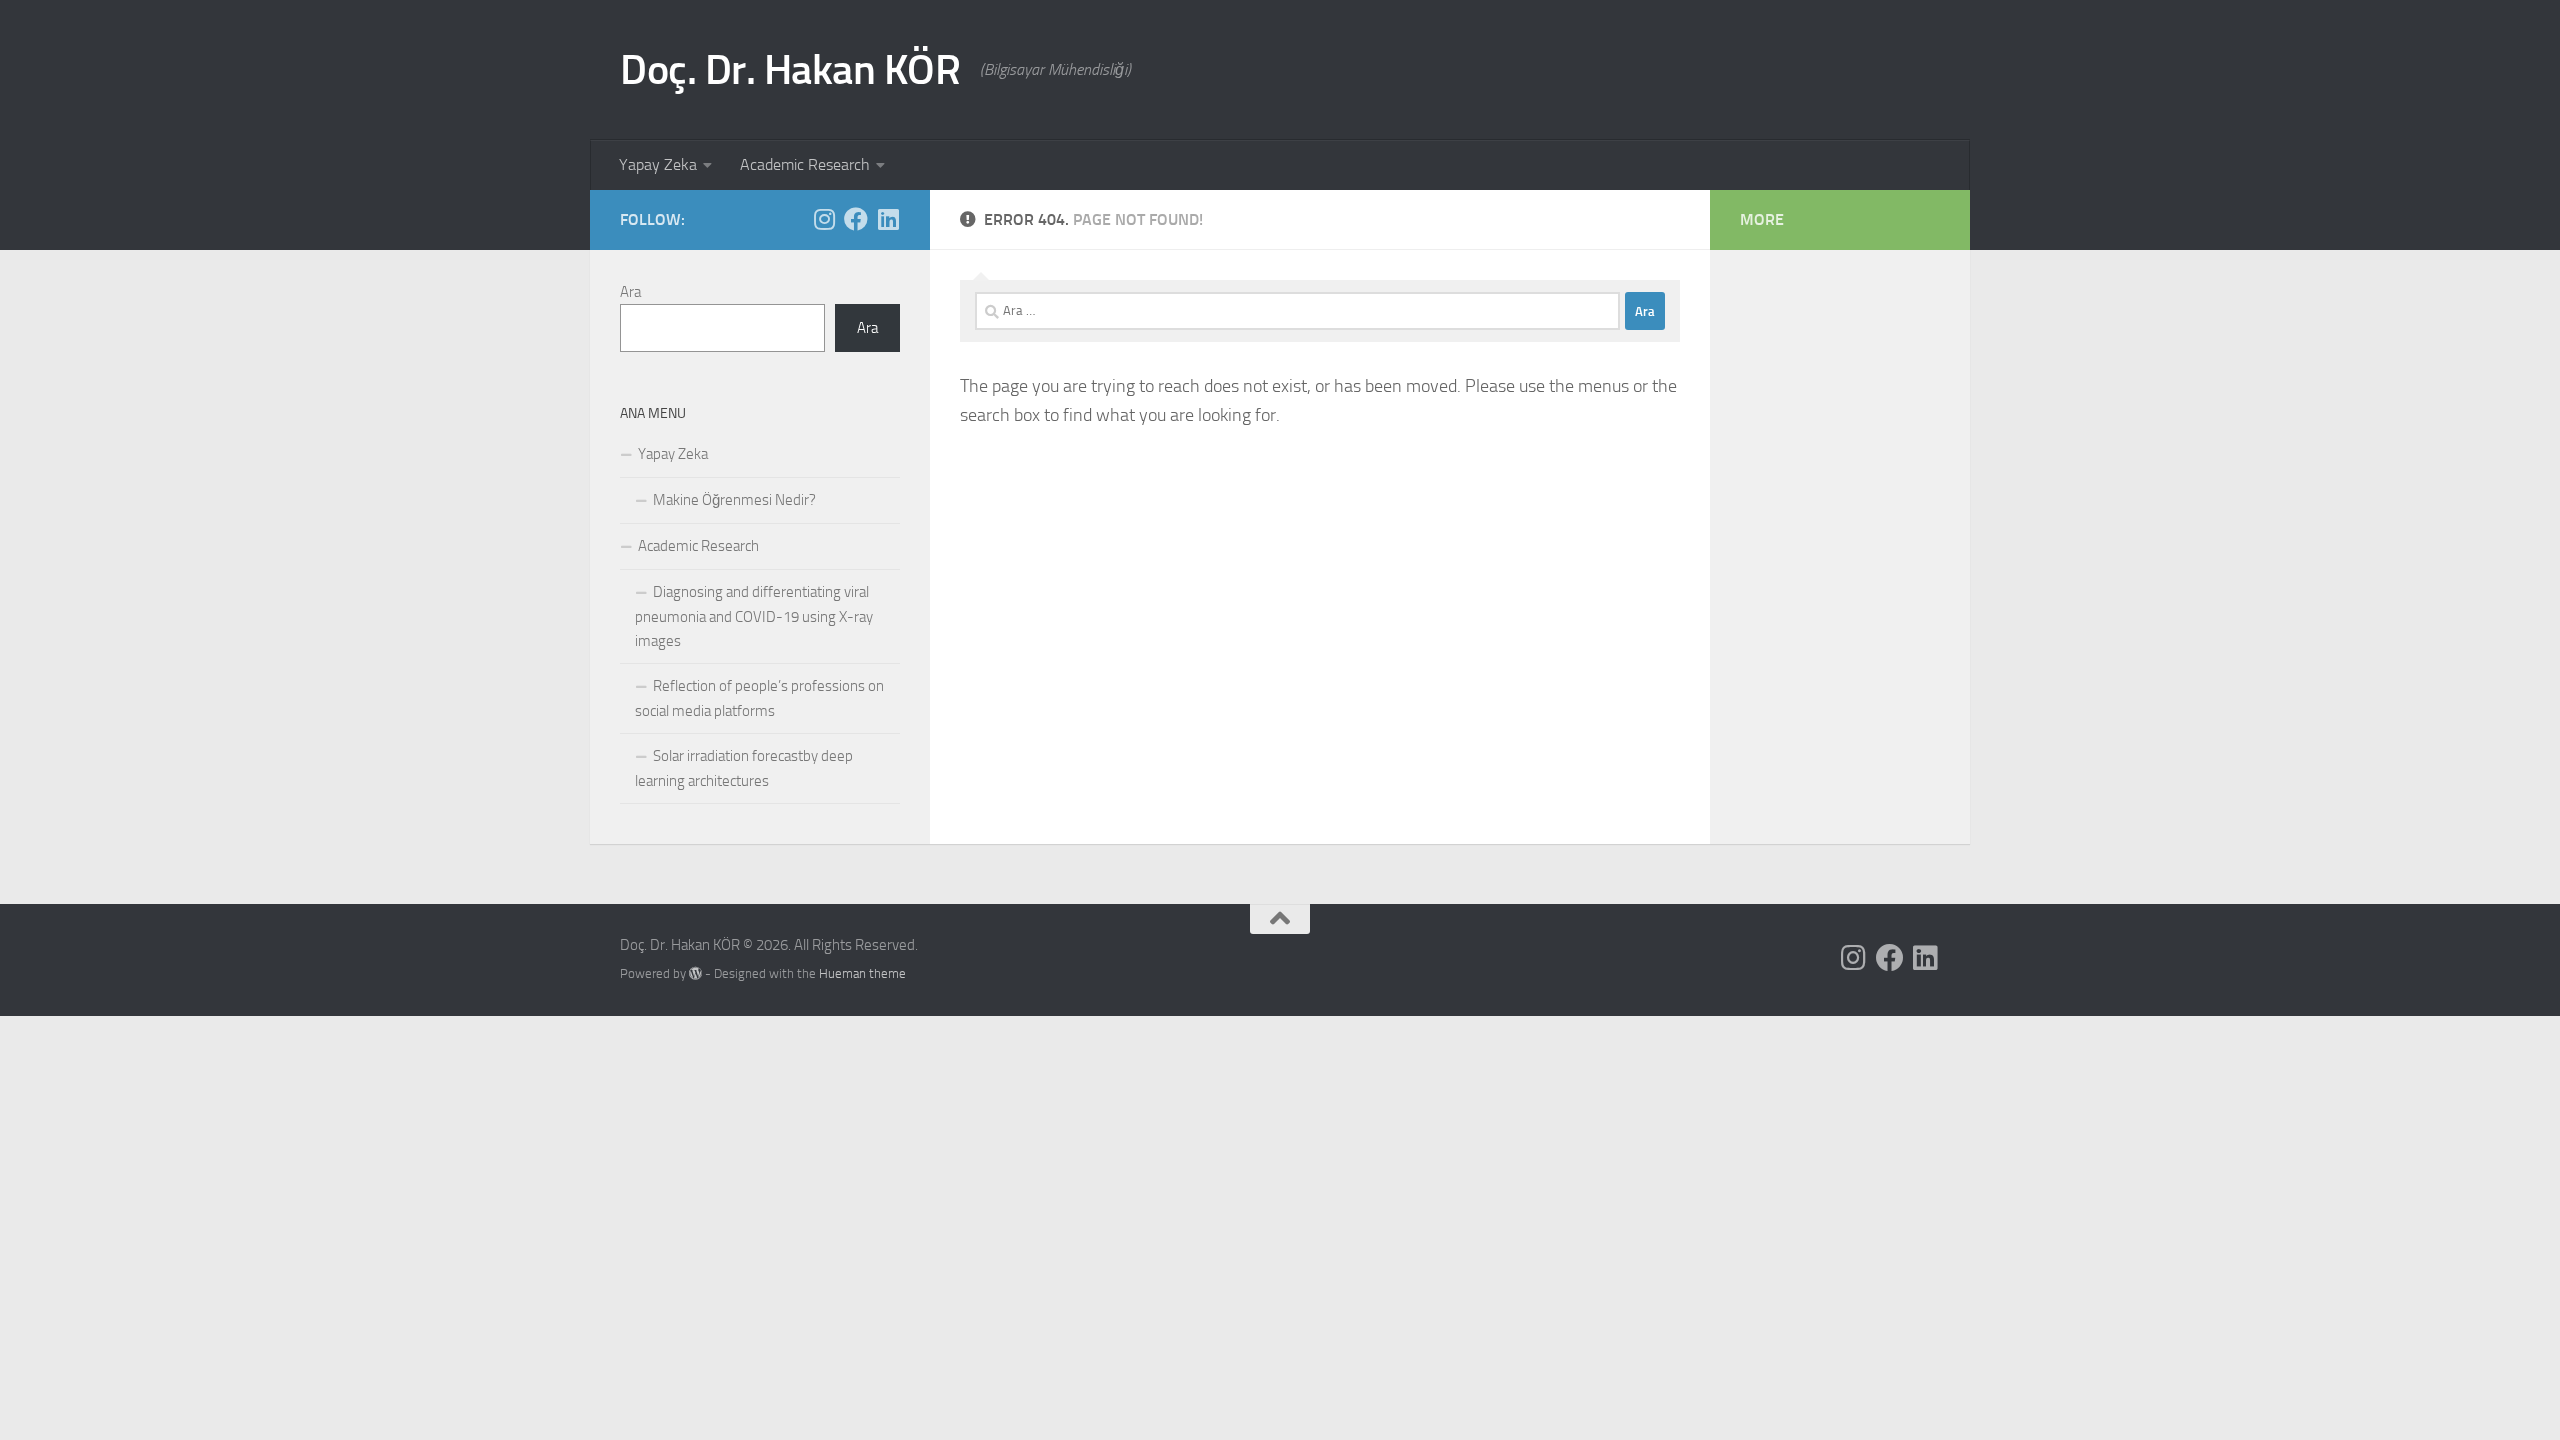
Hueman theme (862, 973)
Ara (630, 292)
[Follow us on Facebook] (856, 219)
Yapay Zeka (658, 164)
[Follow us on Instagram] (824, 219)
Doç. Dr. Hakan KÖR (790, 70)
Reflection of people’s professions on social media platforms (759, 698)
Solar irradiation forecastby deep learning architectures (744, 768)
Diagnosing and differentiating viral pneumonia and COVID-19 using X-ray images (754, 616)
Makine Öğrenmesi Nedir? (734, 500)
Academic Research (805, 164)
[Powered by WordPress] (695, 973)
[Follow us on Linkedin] (888, 219)
